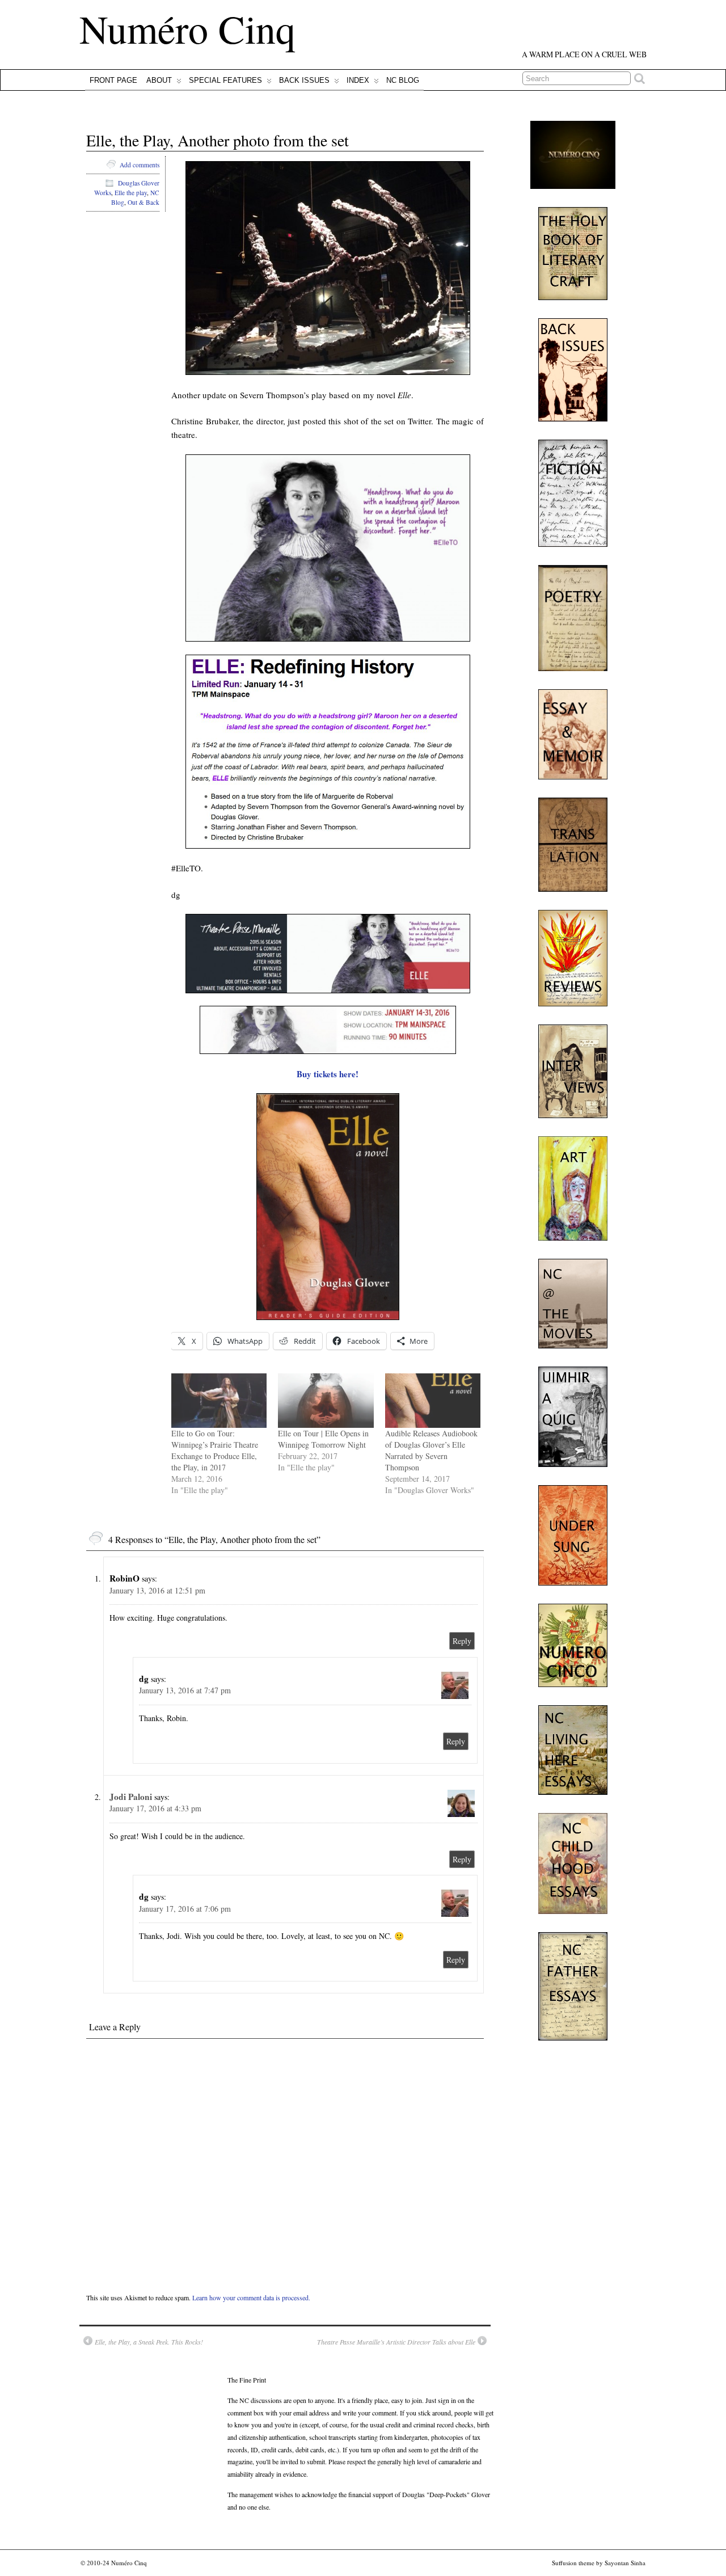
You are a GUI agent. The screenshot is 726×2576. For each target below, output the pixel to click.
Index (358, 80)
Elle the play (131, 193)
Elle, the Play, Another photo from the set (218, 140)
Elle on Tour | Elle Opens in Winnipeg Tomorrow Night (323, 1439)
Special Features (225, 80)
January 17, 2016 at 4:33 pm (155, 1808)
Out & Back (143, 202)
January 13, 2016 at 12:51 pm (157, 1590)
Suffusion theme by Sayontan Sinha (599, 2563)
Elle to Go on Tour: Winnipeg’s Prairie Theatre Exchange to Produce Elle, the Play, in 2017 (215, 1450)
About (159, 80)
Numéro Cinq (187, 28)
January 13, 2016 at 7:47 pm (185, 1690)
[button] (328, 268)
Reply (462, 1641)
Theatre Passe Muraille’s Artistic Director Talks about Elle (396, 2342)
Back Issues (304, 80)
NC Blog (403, 80)
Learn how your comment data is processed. (251, 2297)
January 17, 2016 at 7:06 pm (185, 1909)
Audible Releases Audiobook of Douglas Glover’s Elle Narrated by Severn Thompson (431, 1450)
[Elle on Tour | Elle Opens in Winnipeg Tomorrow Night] (326, 1401)
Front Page (113, 80)
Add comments (140, 165)
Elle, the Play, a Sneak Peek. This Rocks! (149, 2342)
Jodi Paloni (131, 1797)
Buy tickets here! (328, 1074)
